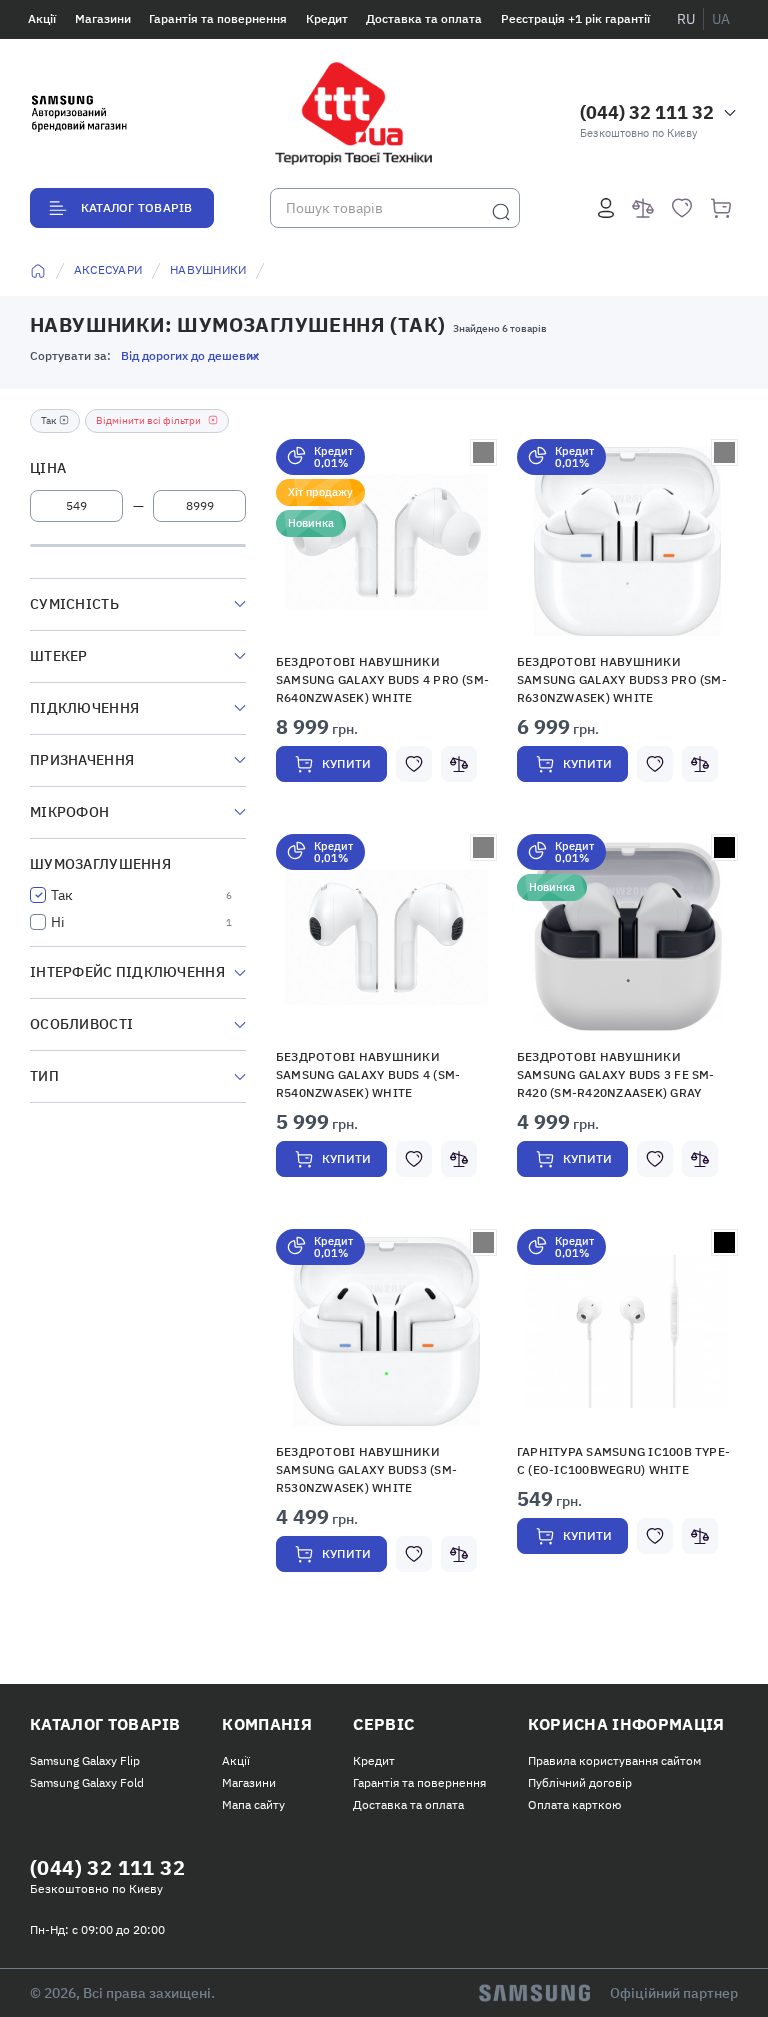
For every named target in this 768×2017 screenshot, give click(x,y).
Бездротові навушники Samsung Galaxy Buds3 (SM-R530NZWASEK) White (366, 1469)
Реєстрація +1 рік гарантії (575, 18)
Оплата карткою (574, 1804)
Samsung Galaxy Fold (87, 1782)
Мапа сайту (253, 1804)
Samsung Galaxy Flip (85, 1760)
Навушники (208, 269)
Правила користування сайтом (614, 1760)
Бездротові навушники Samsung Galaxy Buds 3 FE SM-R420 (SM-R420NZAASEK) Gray (616, 1074)
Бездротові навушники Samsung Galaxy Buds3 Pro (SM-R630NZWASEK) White (622, 679)
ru (686, 19)
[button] (387, 541)
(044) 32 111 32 (647, 112)
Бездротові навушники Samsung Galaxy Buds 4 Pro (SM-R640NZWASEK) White (382, 679)
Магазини (103, 18)
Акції (42, 18)
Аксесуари (108, 269)
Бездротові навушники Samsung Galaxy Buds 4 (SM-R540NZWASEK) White (368, 1074)
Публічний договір (580, 1782)
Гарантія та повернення (218, 18)
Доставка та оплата (424, 18)
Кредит (327, 18)
